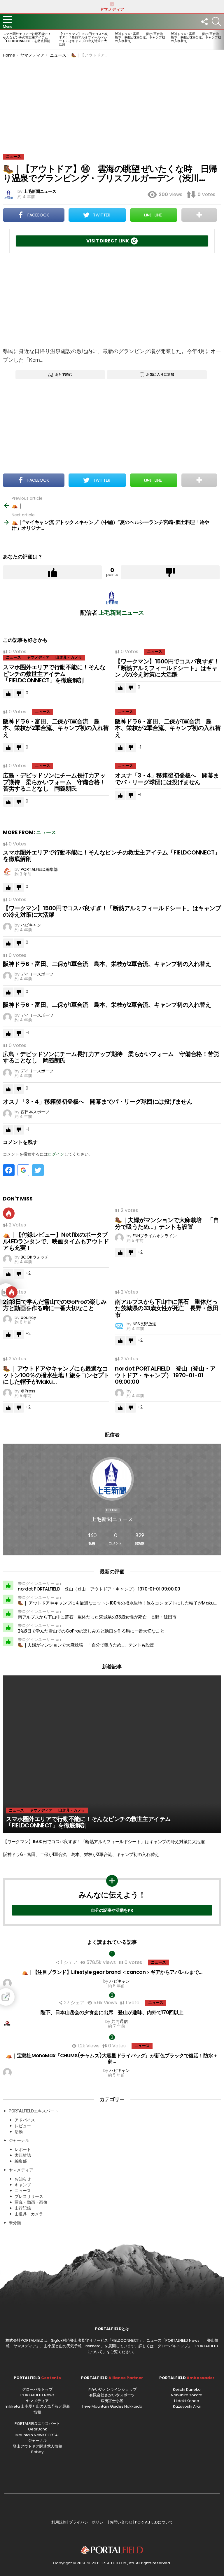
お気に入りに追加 (160, 374)
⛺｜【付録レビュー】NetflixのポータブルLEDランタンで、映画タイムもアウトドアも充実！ (56, 1241)
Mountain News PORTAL (37, 2435)
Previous (3, 40)
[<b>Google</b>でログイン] (23, 1170)
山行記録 (23, 2208)
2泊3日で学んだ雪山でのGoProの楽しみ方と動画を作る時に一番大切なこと (55, 1305)
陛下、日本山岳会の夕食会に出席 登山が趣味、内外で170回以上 (112, 2012)
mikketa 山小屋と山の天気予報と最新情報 (37, 2409)
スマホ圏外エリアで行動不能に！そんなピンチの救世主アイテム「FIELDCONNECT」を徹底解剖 (27, 37)
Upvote (52, 572)
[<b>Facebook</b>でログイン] (9, 1170)
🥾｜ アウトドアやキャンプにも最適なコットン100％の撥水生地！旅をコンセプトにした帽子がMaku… (56, 1375)
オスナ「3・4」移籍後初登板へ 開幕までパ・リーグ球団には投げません (167, 779)
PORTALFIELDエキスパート (34, 2111)
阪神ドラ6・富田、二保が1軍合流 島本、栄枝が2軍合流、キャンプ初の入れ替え (141, 37)
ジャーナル (19, 2140)
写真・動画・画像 (31, 2202)
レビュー (23, 2126)
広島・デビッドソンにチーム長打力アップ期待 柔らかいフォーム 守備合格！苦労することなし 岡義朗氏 (54, 782)
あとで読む (64, 374)
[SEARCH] (216, 22)
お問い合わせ (121, 2522)
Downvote (170, 572)
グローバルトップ (173, 2346)
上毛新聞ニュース (112, 1519)
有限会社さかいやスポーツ (112, 2395)
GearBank (37, 2429)
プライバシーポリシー (88, 2522)
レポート (23, 2149)
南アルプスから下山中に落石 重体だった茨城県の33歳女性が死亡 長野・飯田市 (167, 1308)
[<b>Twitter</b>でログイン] (38, 1170)
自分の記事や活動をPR (112, 1910)
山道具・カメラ (69, 657)
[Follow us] (204, 22)
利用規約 (59, 2522)
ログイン (56, 1154)
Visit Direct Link (108, 241)
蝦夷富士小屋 (112, 2401)
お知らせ (23, 2179)
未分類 (15, 2223)
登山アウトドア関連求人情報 (37, 2446)
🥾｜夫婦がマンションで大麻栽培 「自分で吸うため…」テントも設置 (167, 1223)
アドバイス (25, 2120)
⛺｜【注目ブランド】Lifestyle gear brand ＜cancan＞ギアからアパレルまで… (112, 1972)
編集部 (21, 2161)
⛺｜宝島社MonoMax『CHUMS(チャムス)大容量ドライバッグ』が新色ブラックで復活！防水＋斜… (112, 2058)
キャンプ (23, 2185)
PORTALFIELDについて (154, 2522)
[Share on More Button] (199, 215)
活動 (19, 2132)
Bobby (37, 2452)
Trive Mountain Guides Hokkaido (112, 2406)
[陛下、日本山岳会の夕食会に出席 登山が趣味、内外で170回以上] (112, 1997)
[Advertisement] (112, 101)
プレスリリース (29, 2196)
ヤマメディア (112, 9)
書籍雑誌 (23, 2155)
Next (221, 40)
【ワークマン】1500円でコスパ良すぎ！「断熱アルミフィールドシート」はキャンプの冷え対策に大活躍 (83, 39)
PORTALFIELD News (37, 2395)
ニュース (13, 657)
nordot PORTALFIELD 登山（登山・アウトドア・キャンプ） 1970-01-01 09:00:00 (165, 1375)
